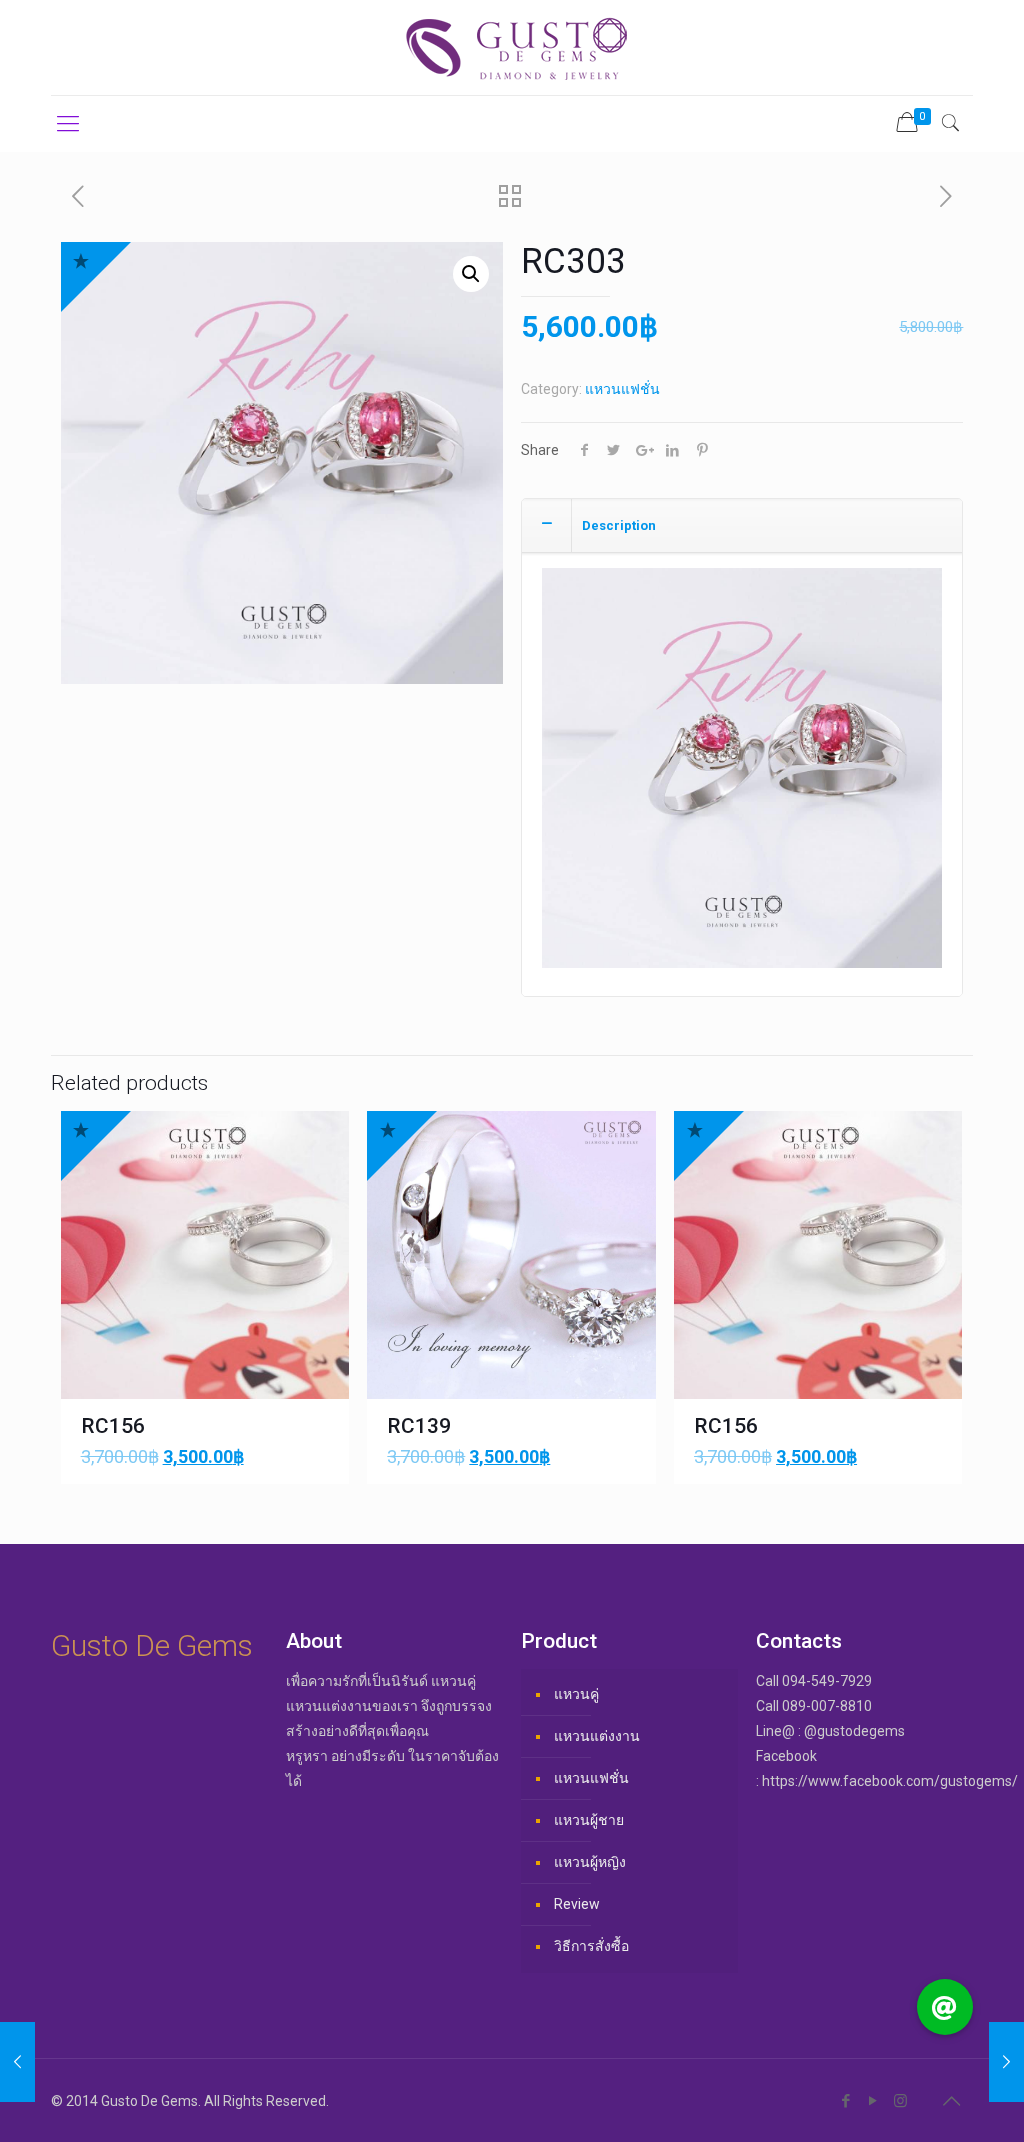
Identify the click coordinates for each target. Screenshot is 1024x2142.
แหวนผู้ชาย (589, 1820)
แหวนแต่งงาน (597, 1736)
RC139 (419, 1426)
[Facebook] (846, 2101)
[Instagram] (900, 2101)
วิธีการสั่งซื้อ (591, 1946)
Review (577, 1904)
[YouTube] (873, 2101)
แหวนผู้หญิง (590, 1862)
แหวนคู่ (576, 1694)
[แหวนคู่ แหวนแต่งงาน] (512, 47)
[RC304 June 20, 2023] (1006, 2062)
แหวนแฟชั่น (622, 389)
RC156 (113, 1426)
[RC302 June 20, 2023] (17, 2062)
